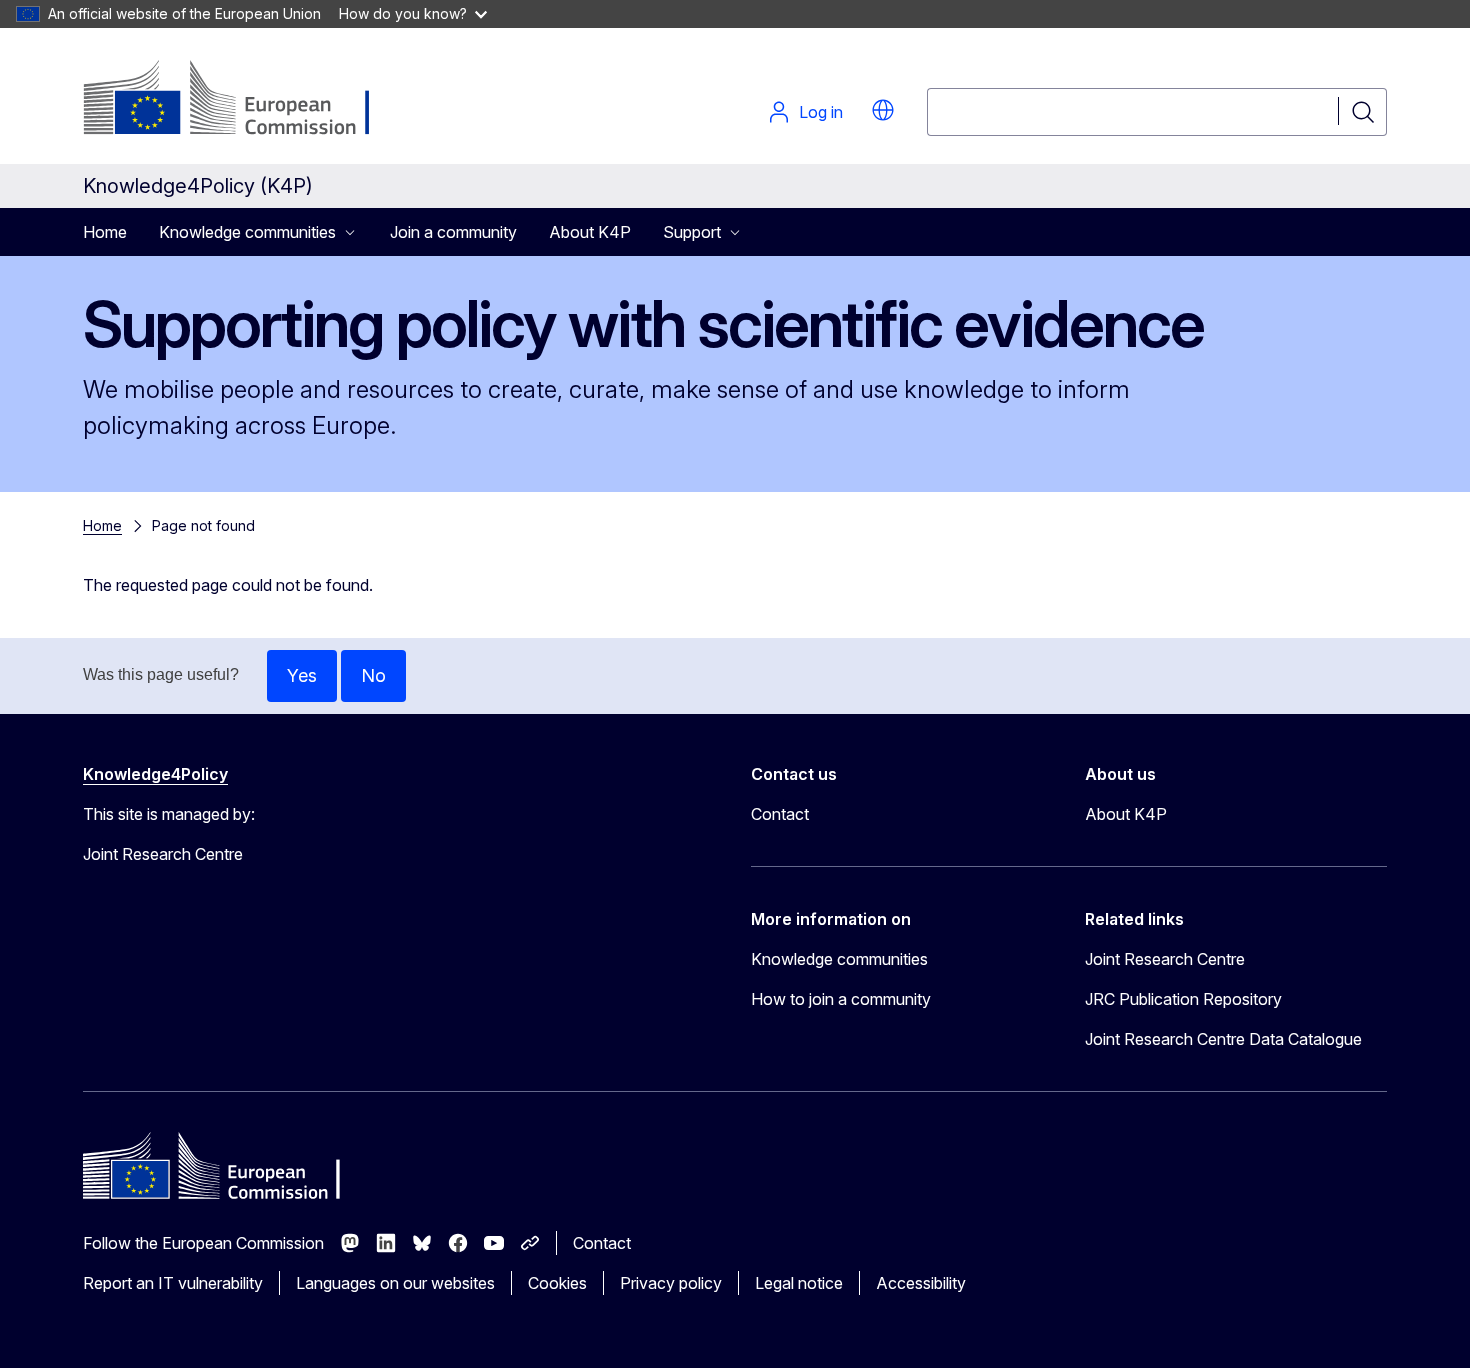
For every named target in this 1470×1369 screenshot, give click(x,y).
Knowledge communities (839, 959)
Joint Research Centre (1165, 959)
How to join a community (841, 999)
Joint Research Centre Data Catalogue (1223, 1039)
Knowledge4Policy (155, 774)
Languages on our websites (395, 1283)
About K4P (590, 232)
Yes (302, 675)
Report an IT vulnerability (173, 1283)
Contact (780, 814)
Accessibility (921, 1283)
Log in (821, 112)
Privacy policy (671, 1283)
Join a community (453, 232)
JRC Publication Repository (1183, 999)
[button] (883, 110)
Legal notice (799, 1283)
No (373, 675)
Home (105, 232)
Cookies (557, 1283)
